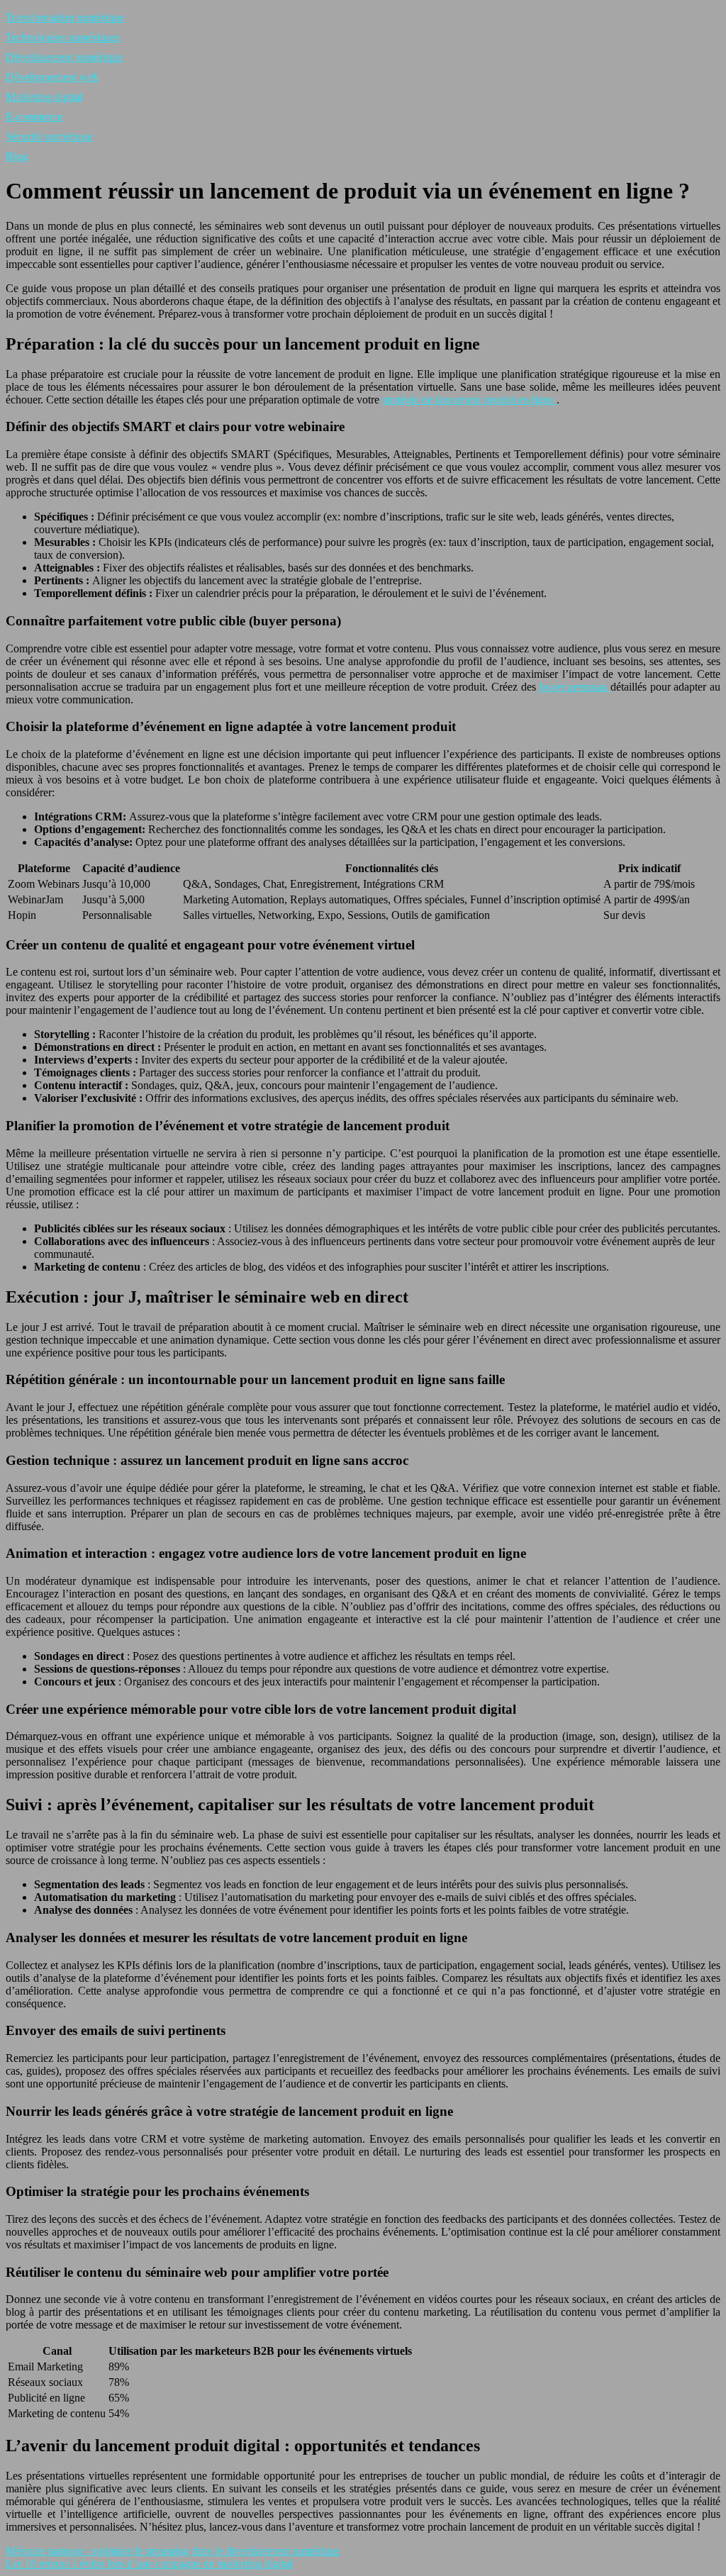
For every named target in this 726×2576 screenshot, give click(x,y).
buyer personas (575, 687)
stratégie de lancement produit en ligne (469, 400)
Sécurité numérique (49, 136)
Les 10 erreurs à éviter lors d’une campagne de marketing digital (149, 2564)
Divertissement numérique (64, 57)
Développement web (52, 77)
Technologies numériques (63, 37)
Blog (17, 156)
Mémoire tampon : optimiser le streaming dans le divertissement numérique (173, 2551)
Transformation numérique (65, 17)
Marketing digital (44, 97)
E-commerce (34, 117)
